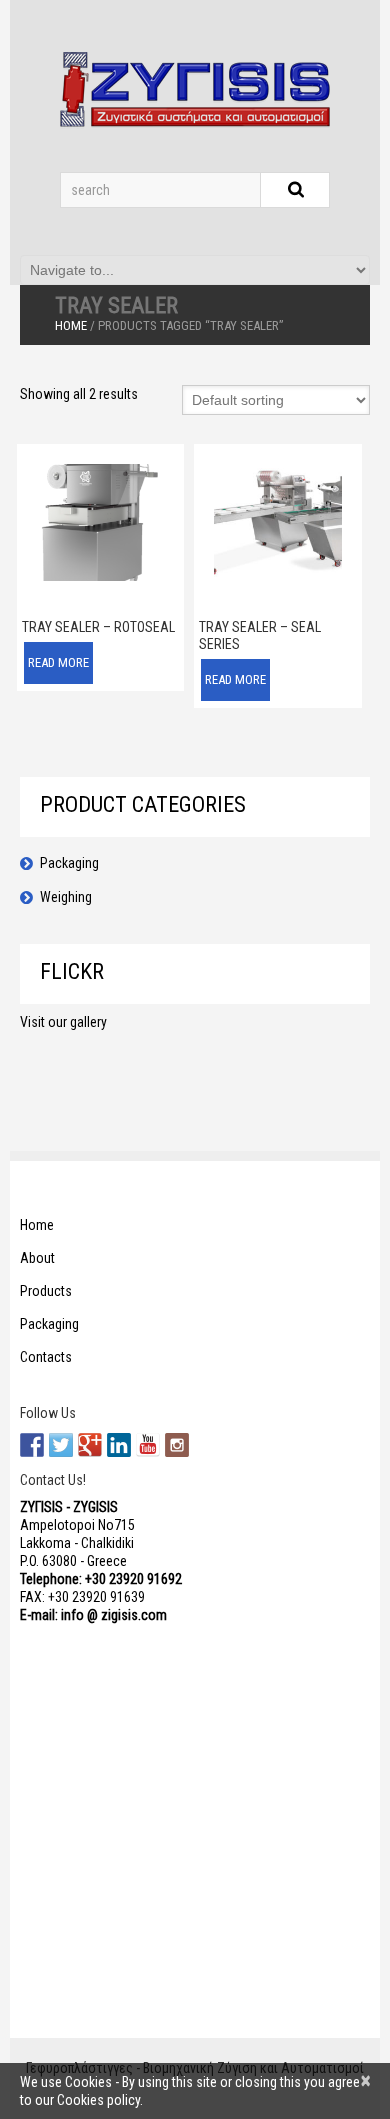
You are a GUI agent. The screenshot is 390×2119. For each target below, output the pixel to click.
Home (71, 325)
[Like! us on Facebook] (32, 1445)
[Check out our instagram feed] (177, 1445)
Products (46, 1291)
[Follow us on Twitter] (61, 1445)
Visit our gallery (63, 1022)
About (37, 1258)
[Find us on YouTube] (148, 1445)
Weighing (66, 897)
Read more (58, 662)
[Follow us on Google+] (90, 1445)
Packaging (69, 863)
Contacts (46, 1357)
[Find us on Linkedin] (119, 1445)
